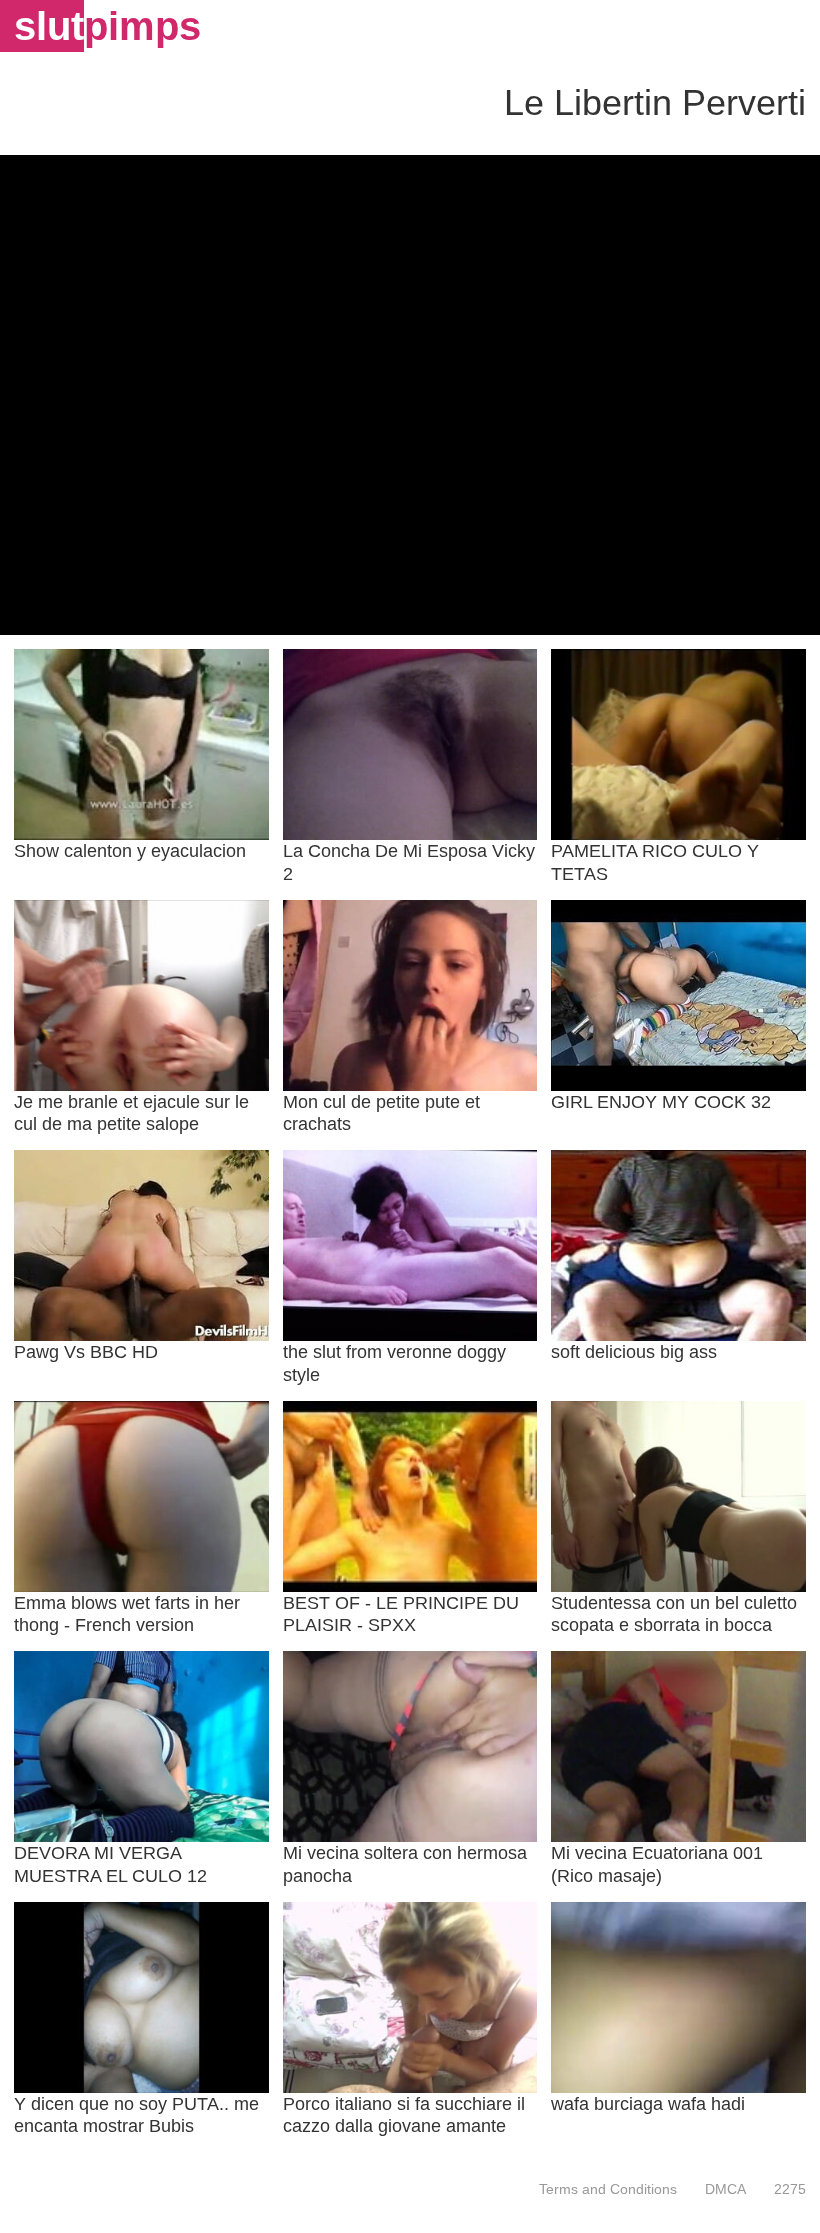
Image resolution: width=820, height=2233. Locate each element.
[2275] (783, 2189)
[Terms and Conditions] (608, 2189)
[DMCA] (725, 2189)
